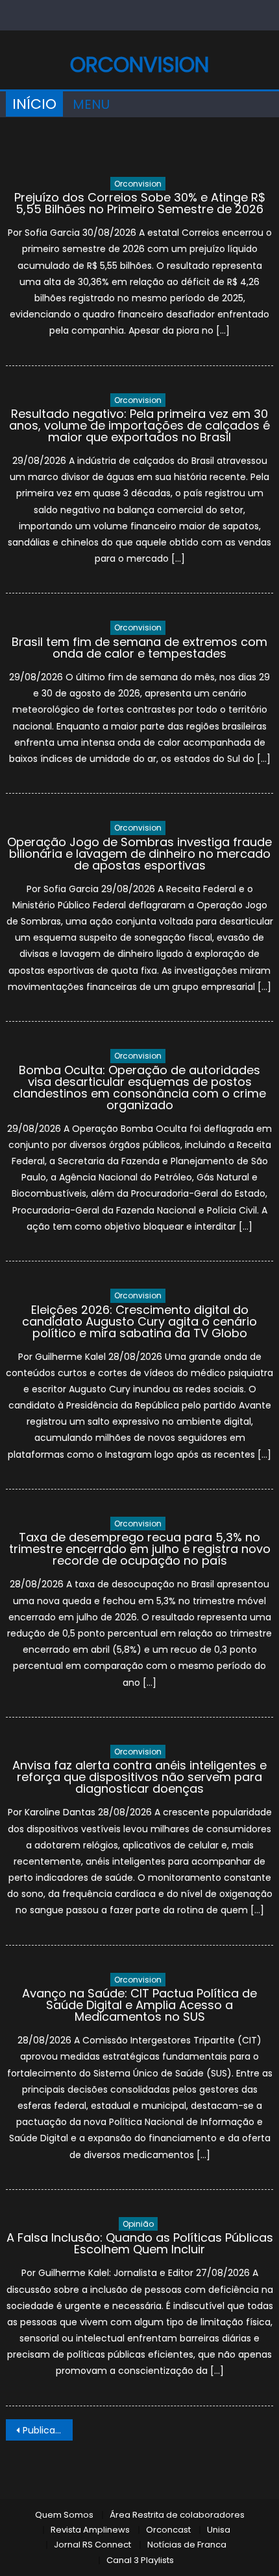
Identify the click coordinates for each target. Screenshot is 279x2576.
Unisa (219, 2530)
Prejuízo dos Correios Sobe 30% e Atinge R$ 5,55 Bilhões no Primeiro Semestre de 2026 (140, 203)
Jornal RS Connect (92, 2545)
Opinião (138, 2224)
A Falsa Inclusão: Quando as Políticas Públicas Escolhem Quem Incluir (140, 2243)
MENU (91, 104)
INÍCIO (34, 104)
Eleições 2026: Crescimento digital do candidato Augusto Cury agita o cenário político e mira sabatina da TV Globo (139, 1321)
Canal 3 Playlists (140, 2560)
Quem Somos (64, 2515)
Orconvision (139, 64)
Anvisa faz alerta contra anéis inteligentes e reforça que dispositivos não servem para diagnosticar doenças (139, 1777)
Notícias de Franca (187, 2545)
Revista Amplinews (90, 2530)
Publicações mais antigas (48, 2430)
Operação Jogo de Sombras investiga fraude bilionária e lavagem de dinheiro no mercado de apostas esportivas (139, 854)
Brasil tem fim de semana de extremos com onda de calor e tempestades (139, 648)
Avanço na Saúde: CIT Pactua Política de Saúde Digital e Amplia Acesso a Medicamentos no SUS (139, 2005)
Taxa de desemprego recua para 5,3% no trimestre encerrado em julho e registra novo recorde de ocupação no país (140, 1549)
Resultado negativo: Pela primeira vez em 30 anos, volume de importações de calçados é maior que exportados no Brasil (139, 425)
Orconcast (168, 2530)
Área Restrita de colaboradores (177, 2515)
